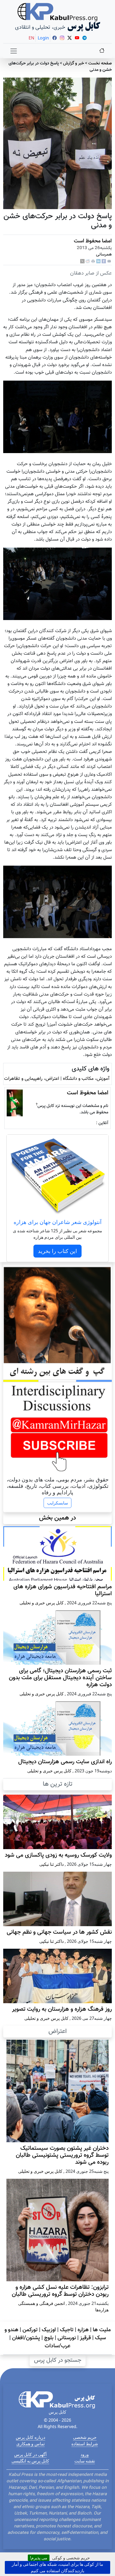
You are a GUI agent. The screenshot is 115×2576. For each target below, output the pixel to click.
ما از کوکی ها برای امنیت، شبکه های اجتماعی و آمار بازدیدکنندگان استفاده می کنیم (57, 2567)
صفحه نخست (100, 63)
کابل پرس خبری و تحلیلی (42, 1603)
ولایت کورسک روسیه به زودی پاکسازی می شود (58, 1855)
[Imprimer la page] (93, 262)
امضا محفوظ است (93, 241)
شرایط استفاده (85, 2444)
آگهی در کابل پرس (30, 2454)
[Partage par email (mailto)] (109, 262)
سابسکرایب (57, 1503)
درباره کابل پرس (30, 2437)
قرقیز (85, 2338)
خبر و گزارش (74, 63)
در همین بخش (57, 1518)
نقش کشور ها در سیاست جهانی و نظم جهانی (59, 1932)
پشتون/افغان (26, 2338)
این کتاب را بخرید (57, 1251)
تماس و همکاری (30, 2444)
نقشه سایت (85, 2461)
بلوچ (49, 2338)
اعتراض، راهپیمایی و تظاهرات (32, 1079)
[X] (82, 262)
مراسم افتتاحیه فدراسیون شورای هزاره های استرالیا (63, 1590)
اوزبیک (49, 2330)
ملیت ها (102, 2330)
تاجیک (67, 2330)
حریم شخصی (85, 2437)
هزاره (83, 2330)
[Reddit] (88, 262)
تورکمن (30, 2330)
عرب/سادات (57, 2346)
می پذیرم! (39, 2558)
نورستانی (67, 2338)
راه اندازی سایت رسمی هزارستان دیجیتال (65, 1762)
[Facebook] (104, 262)
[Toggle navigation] (14, 51)
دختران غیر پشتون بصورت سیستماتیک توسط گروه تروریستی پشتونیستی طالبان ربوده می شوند (62, 2155)
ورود (85, 2454)
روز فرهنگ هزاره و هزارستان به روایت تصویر (62, 2009)
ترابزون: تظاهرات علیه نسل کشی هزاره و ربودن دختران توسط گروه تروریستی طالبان (60, 2291)
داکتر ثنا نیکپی (51, 1864)
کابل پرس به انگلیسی (30, 2461)
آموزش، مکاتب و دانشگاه (86, 1079)
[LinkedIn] (98, 262)
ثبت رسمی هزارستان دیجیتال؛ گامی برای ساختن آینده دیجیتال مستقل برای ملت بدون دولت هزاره (60, 1678)
